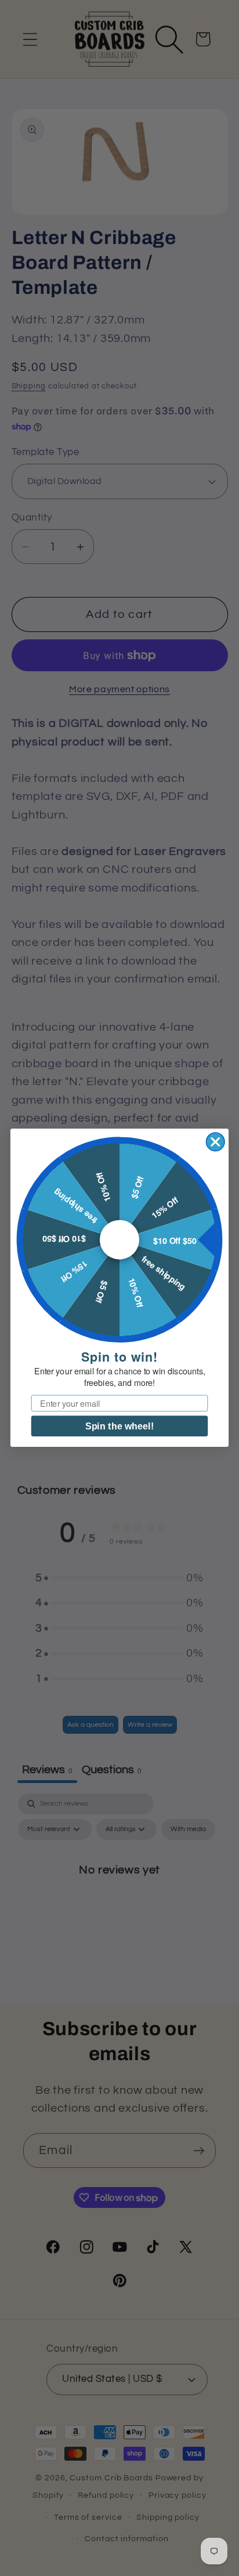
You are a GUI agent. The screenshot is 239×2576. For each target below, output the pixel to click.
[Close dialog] (216, 1142)
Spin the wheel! (119, 1427)
